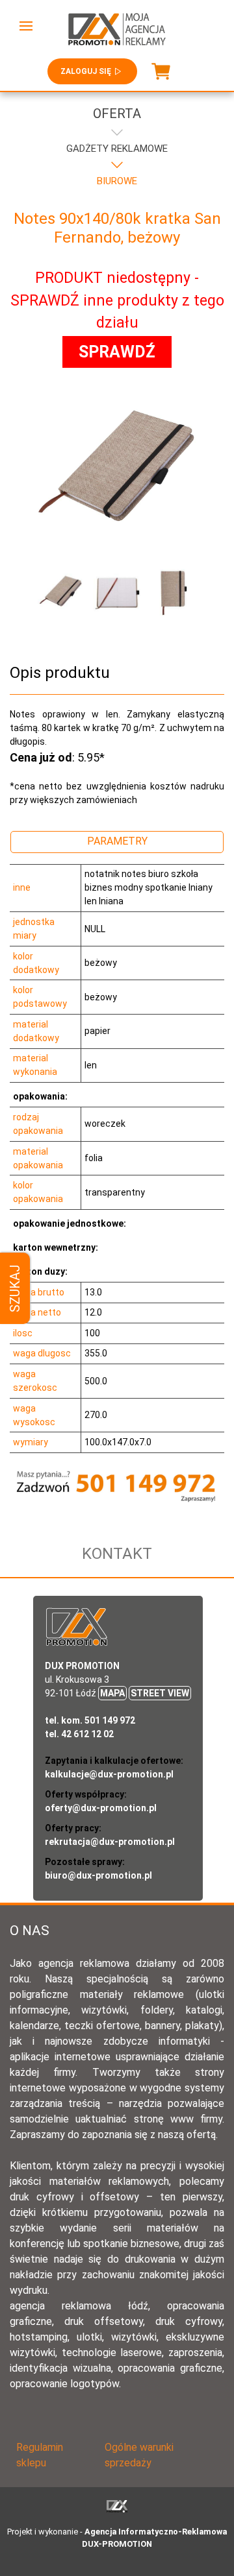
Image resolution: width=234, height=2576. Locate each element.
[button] (26, 26)
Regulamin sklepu (40, 2455)
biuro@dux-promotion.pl (98, 1875)
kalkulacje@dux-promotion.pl (109, 1774)
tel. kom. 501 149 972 (90, 1720)
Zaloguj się (86, 71)
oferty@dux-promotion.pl (101, 1808)
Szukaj (15, 1288)
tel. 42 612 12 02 (79, 1734)
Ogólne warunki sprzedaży (139, 2455)
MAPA (112, 1693)
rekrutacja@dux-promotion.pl (110, 1842)
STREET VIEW (160, 1693)
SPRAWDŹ (117, 352)
